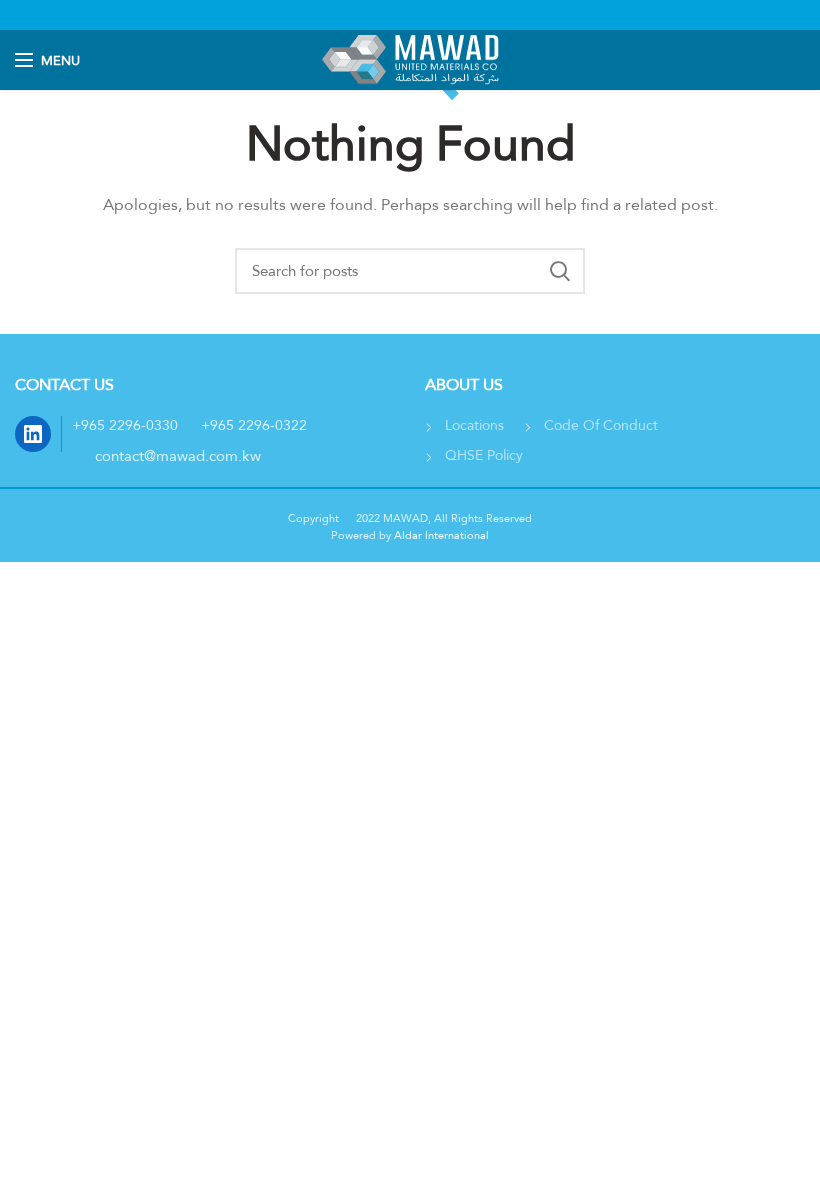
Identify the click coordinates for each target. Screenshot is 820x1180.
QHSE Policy (484, 455)
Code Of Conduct (601, 425)
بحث (560, 271)
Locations (474, 425)
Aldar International (440, 535)
